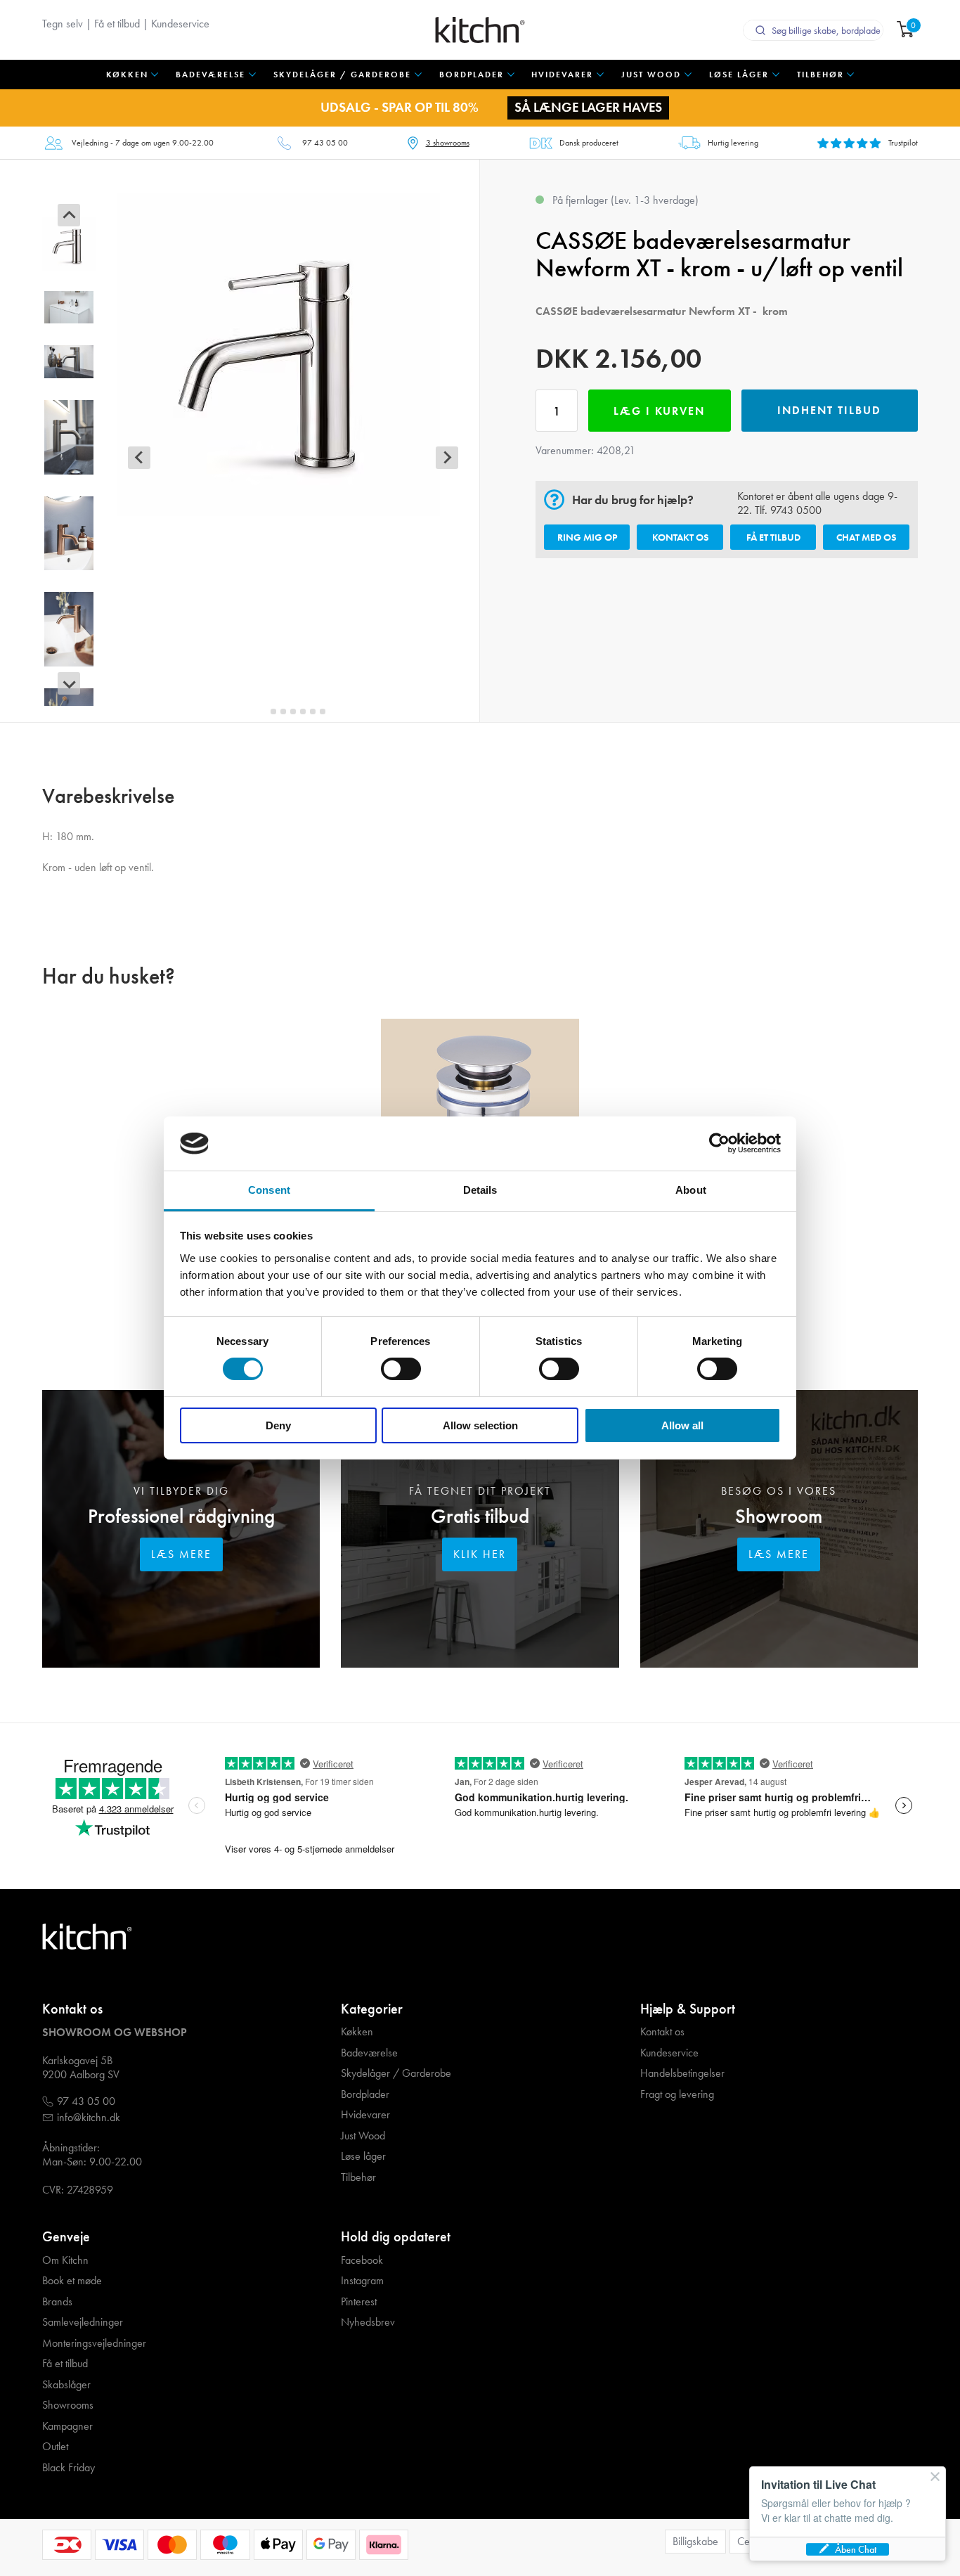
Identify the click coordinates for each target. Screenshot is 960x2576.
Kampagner (67, 2426)
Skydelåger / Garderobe (396, 2073)
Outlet (55, 2447)
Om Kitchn (65, 2260)
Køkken (357, 2032)
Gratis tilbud (480, 1516)
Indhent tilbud (829, 410)
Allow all (682, 1425)
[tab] (264, 711)
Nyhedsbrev (368, 2322)
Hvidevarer (365, 2115)
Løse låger (363, 2156)
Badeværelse (369, 2053)
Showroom (779, 1516)
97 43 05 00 (325, 143)
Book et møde (72, 2281)
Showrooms (68, 2405)
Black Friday (69, 2468)
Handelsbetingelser (682, 2073)
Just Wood (363, 2136)
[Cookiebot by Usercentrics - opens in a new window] (719, 1143)
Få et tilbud (117, 24)
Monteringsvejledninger (94, 2343)
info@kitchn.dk (89, 2118)
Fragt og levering (677, 2094)
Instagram (362, 2281)
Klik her (480, 1554)
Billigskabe (695, 2541)
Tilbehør (358, 2177)
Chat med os (866, 537)
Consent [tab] (269, 1190)
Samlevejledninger (83, 2322)
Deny (278, 1425)
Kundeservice (180, 24)
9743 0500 (796, 510)
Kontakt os (680, 537)
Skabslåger (66, 2385)
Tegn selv (63, 24)
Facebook (362, 2260)
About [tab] (691, 1190)
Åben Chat (856, 2549)
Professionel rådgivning (181, 1516)
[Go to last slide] (69, 215)
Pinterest (359, 2302)
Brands (57, 2302)
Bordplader (365, 2094)
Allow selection (480, 1425)
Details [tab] (480, 1190)
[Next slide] (69, 683)
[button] (69, 244)
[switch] (401, 1369)
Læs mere (181, 1554)
